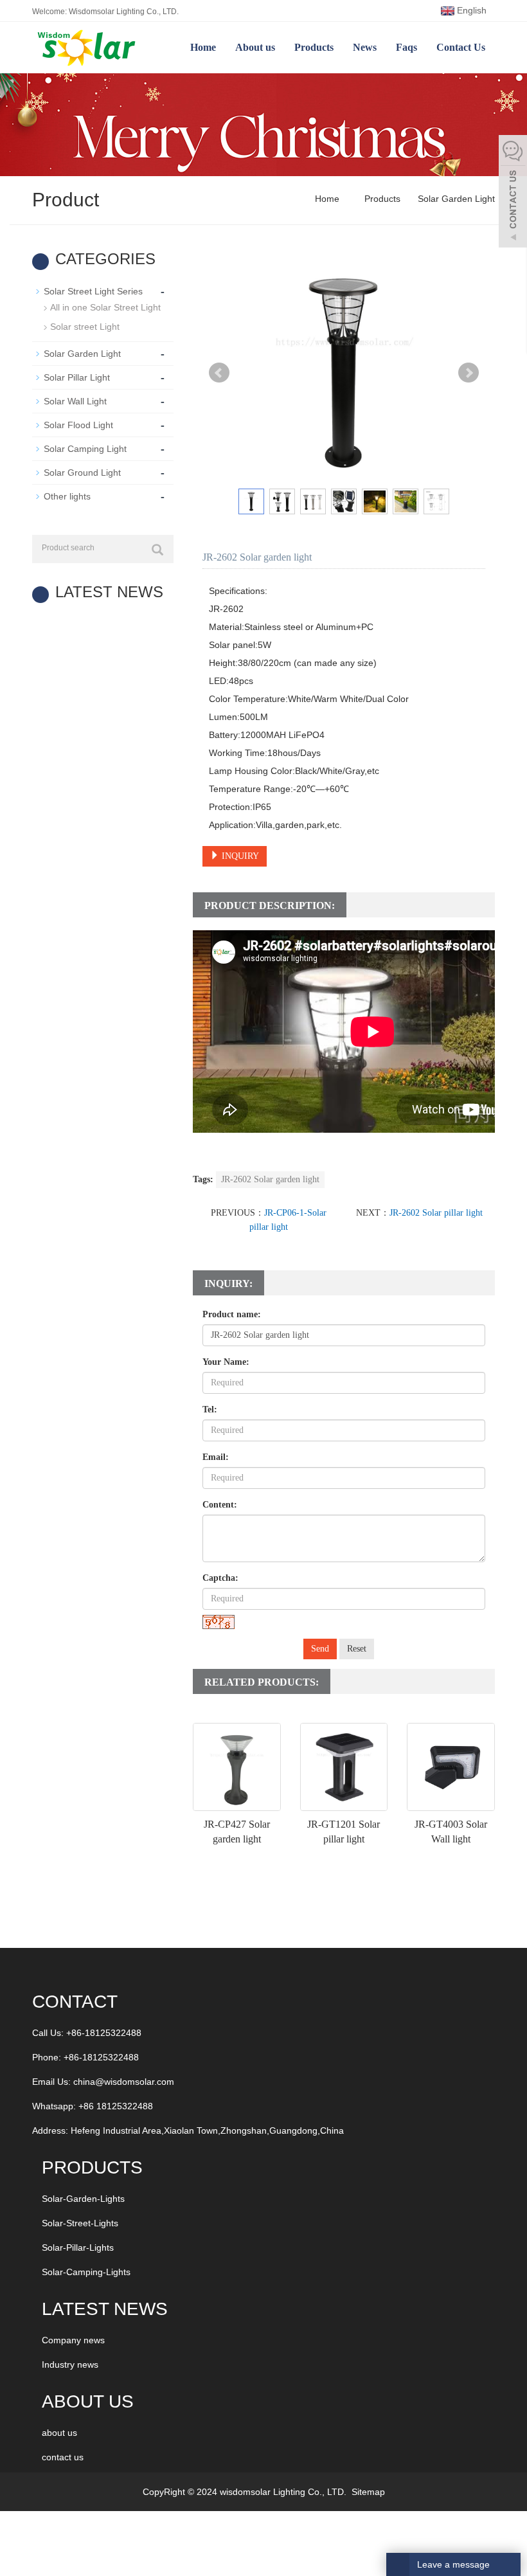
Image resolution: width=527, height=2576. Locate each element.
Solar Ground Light (82, 473)
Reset (357, 1649)
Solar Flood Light (78, 425)
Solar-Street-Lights (80, 2223)
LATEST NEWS (105, 2309)
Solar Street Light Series (93, 291)
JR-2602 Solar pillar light (436, 1213)
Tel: (210, 1410)
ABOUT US (88, 2401)
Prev (219, 373)
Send (320, 1649)
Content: (220, 1505)
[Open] (513, 193)
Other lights (67, 496)
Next (469, 373)
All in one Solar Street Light (105, 307)
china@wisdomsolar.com (124, 2082)
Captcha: (220, 1578)
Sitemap (368, 2492)
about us (59, 2433)
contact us (63, 2457)
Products (314, 47)
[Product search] (157, 550)
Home (203, 47)
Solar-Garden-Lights (83, 2199)
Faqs (406, 47)
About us (255, 47)
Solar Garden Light (455, 199)
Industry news (70, 2364)
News (365, 47)
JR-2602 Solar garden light (270, 1179)
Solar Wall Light (75, 401)
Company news (73, 2340)
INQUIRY (239, 856)
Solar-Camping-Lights (86, 2272)
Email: (216, 1457)
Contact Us (461, 47)
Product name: (232, 1314)
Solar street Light (85, 327)
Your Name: (226, 1362)
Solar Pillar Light (77, 377)
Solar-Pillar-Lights (78, 2247)
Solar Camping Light (85, 449)
